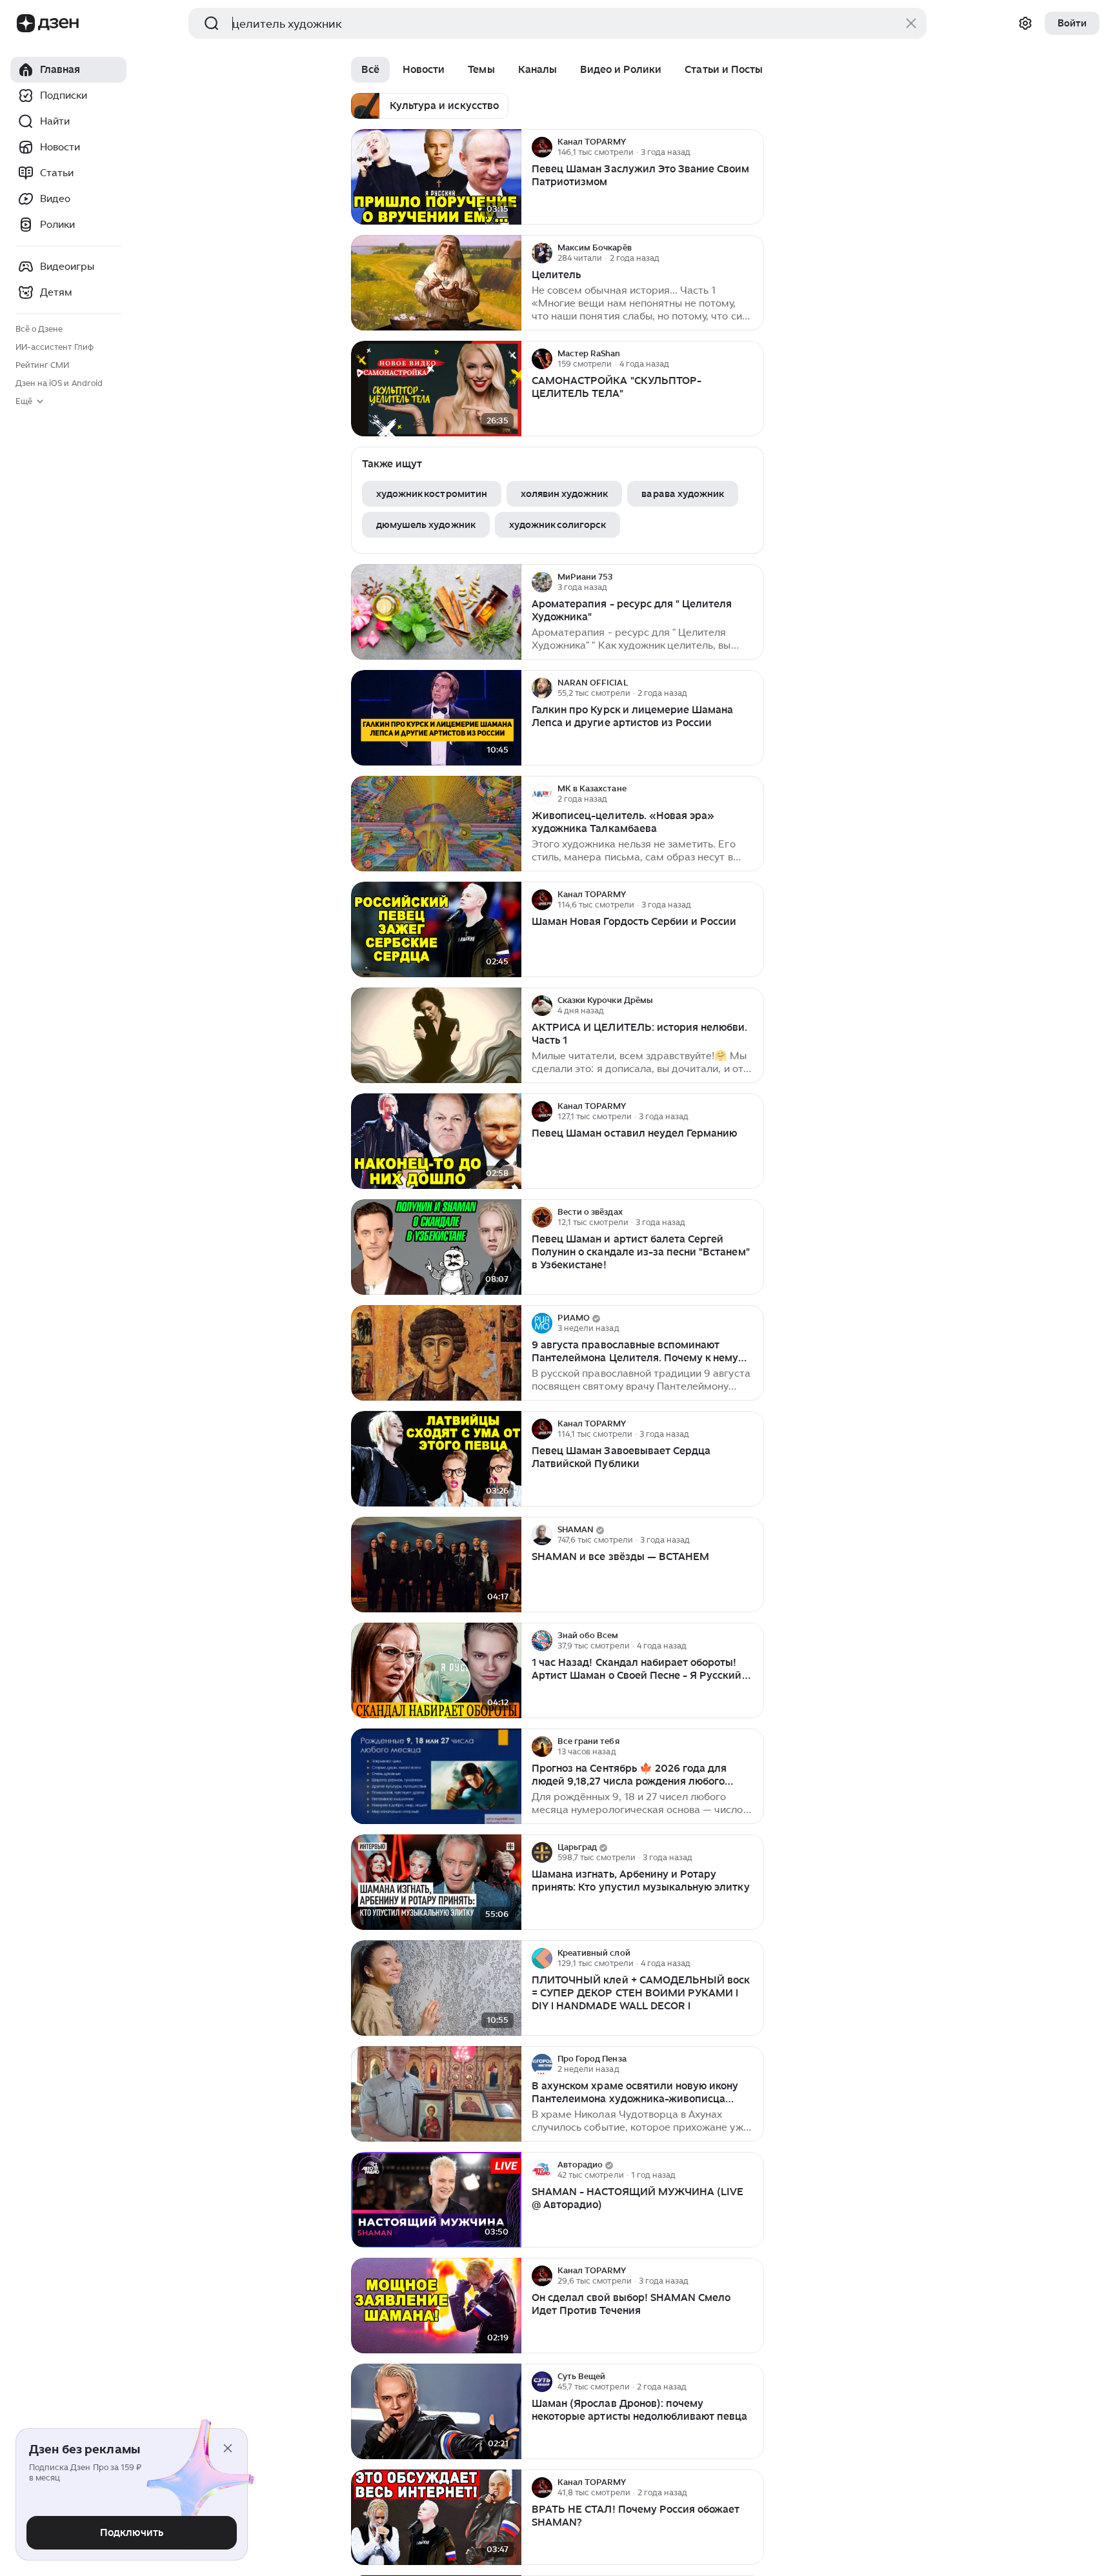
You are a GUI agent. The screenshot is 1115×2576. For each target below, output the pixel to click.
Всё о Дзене (39, 329)
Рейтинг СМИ (42, 365)
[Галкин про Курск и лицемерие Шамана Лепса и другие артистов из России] (436, 718)
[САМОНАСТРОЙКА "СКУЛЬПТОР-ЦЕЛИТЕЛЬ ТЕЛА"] (436, 389)
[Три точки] (752, 147)
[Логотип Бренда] (26, 23)
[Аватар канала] (542, 147)
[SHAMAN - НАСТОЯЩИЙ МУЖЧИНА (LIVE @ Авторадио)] (436, 2200)
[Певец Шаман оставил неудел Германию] (436, 1141)
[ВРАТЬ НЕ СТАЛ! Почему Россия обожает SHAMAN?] (436, 2518)
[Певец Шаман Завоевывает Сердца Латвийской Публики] (436, 1459)
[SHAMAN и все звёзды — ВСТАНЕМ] (436, 1565)
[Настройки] (1025, 23)
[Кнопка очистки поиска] (911, 23)
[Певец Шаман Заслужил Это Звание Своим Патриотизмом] (436, 177)
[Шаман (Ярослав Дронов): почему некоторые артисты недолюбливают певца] (436, 2412)
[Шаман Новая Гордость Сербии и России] (436, 930)
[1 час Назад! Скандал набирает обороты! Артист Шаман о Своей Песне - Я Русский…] (436, 1671)
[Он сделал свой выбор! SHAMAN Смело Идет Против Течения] (436, 2306)
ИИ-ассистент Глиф (55, 347)
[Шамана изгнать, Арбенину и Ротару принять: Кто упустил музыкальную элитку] (436, 1882)
